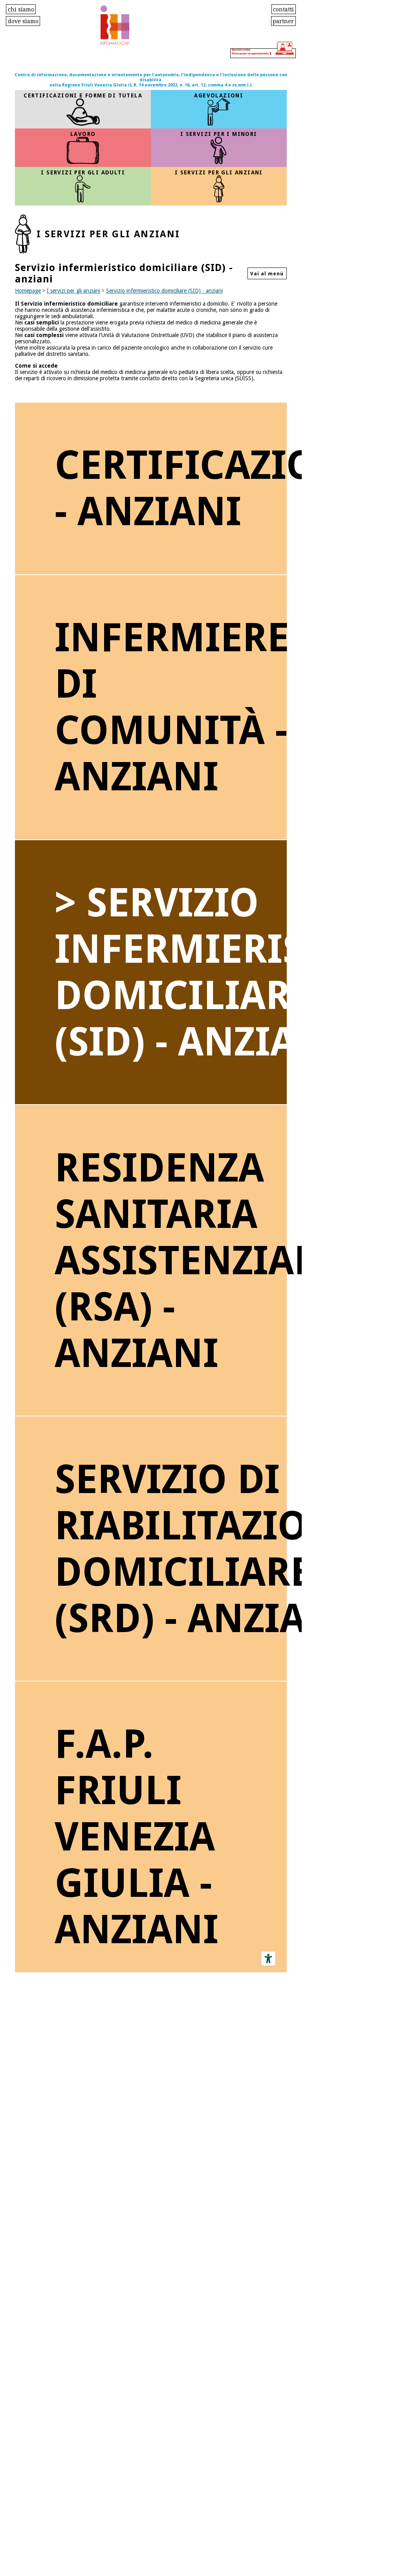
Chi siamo (21, 9)
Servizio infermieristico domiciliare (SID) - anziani (164, 291)
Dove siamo (23, 21)
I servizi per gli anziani (73, 291)
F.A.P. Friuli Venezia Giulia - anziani (137, 1837)
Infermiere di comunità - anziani (170, 707)
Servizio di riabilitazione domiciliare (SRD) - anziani (170, 1549)
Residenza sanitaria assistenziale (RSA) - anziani (170, 1261)
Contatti (283, 9)
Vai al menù (267, 274)
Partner (283, 21)
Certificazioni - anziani (170, 488)
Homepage (28, 291)
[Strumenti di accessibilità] (268, 1959)
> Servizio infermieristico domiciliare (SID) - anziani (170, 972)
